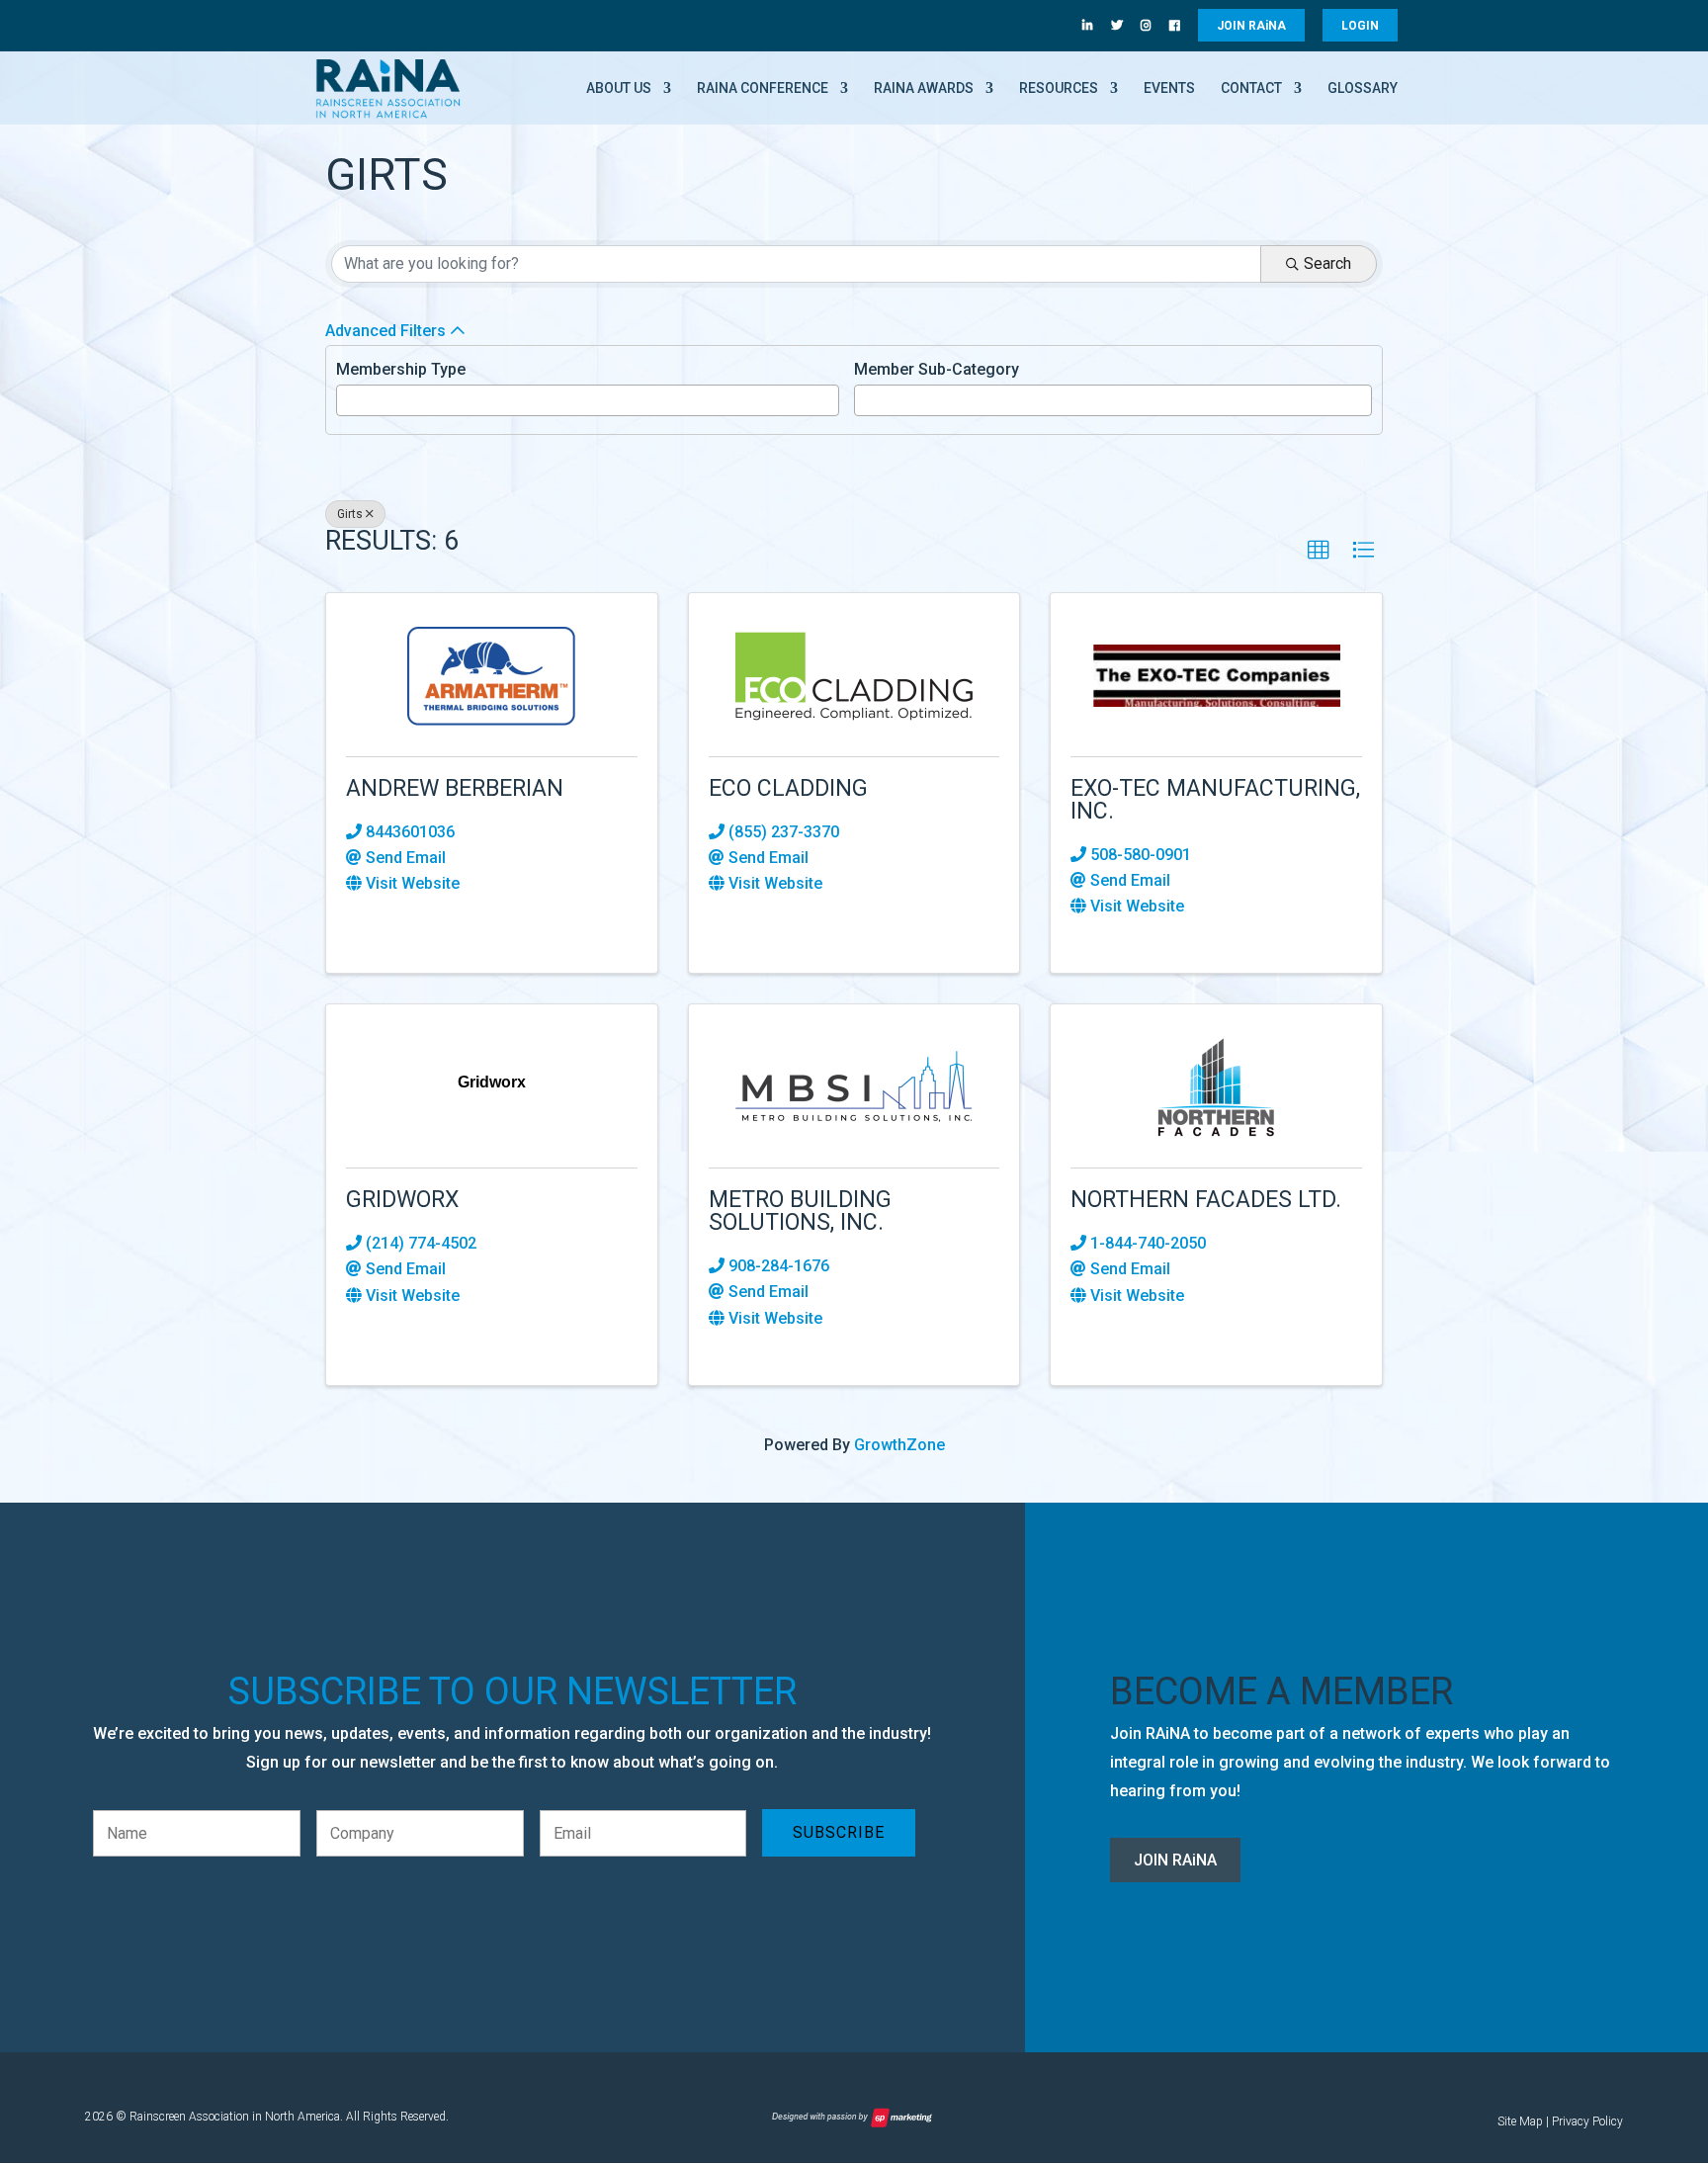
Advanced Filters (385, 331)
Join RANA (1175, 1860)
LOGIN (1360, 26)
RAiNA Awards (924, 88)
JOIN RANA (1251, 26)
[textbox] (348, 398)
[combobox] (588, 400)
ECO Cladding (788, 788)
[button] (1319, 551)
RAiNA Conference (763, 88)
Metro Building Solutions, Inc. (800, 1211)
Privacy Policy (1587, 2121)
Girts (350, 514)
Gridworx (402, 1200)
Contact (1251, 88)
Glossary (1363, 88)
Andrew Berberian (455, 788)
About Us (619, 88)
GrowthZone (899, 1445)
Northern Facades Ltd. (1206, 1200)
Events (1169, 88)
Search (1327, 263)
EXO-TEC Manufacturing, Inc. (1215, 800)
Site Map (1520, 2121)
